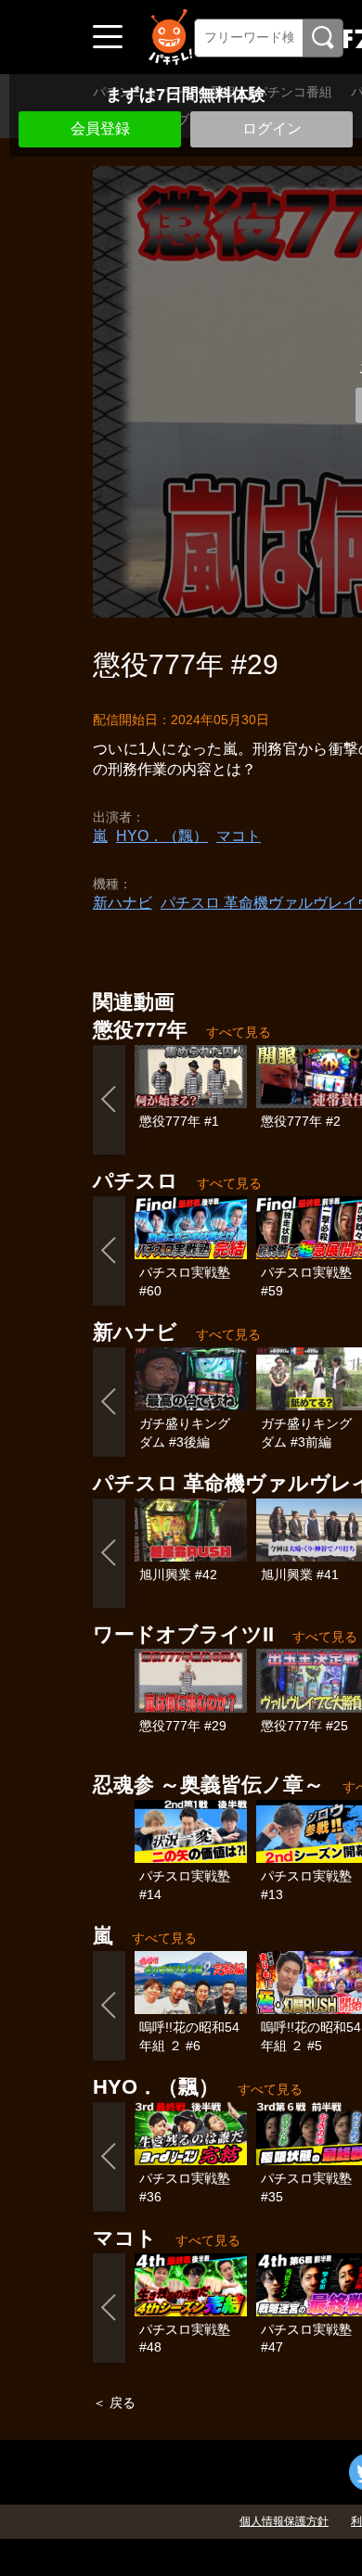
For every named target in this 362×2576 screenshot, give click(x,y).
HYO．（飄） (162, 836)
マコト (239, 836)
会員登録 (100, 128)
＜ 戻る (114, 2403)
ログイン (272, 128)
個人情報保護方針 (284, 2521)
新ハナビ (123, 903)
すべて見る (239, 1032)
